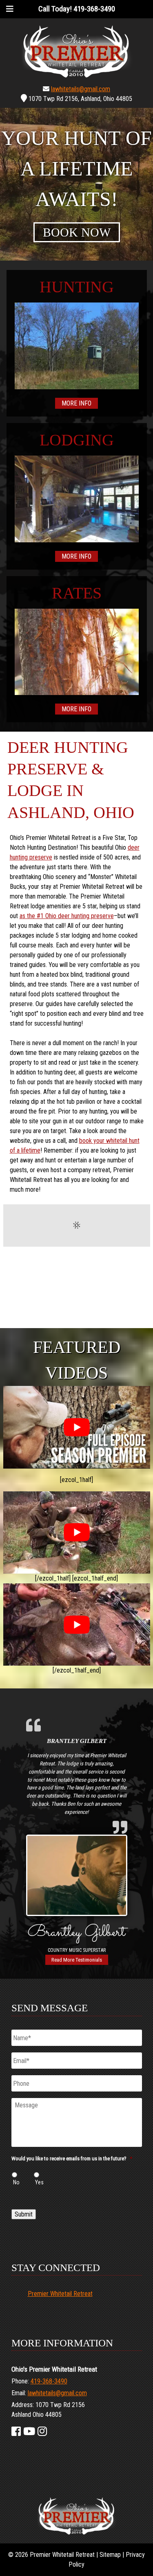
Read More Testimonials (77, 1960)
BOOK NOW (77, 232)
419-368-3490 (49, 2382)
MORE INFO (76, 403)
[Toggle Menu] (10, 9)
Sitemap (110, 2555)
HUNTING (77, 287)
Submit (24, 2214)
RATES (77, 593)
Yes (39, 2182)
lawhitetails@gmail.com (81, 89)
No (16, 2182)
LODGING (77, 440)
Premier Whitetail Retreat (60, 2294)
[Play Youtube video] (77, 1427)
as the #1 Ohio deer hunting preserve (67, 916)
